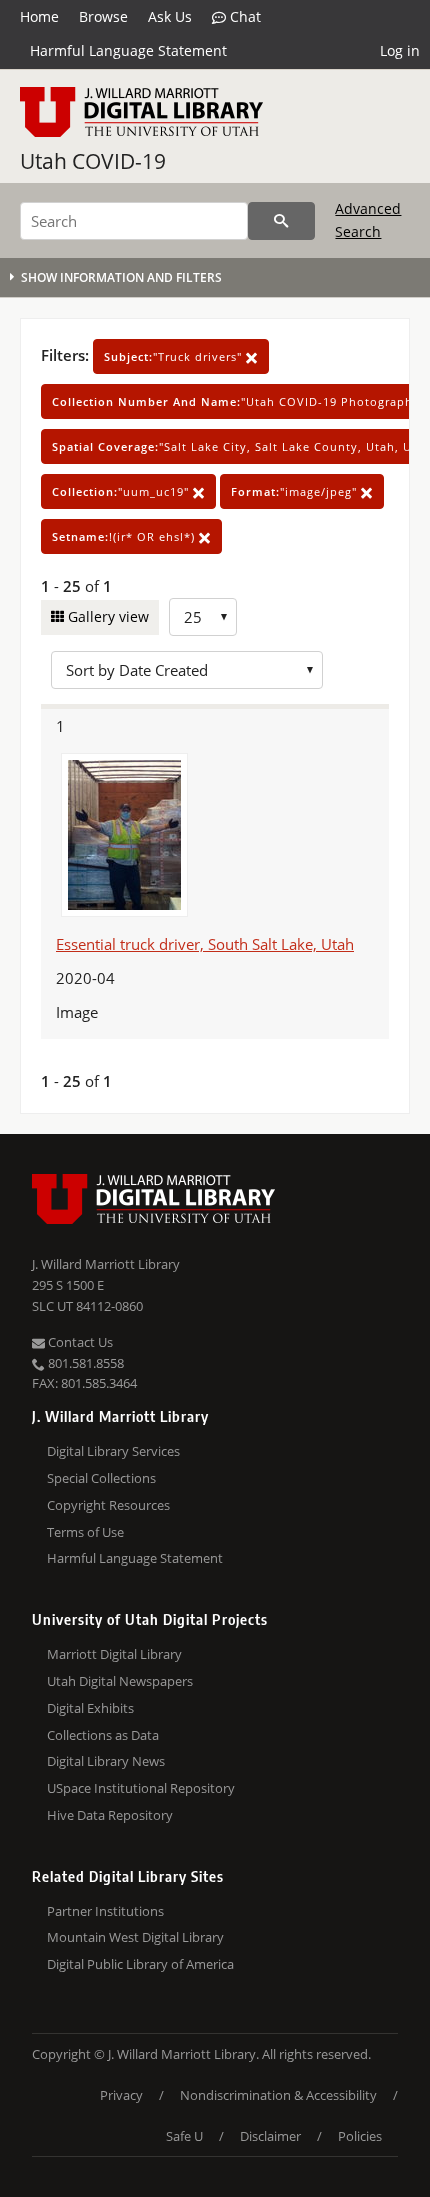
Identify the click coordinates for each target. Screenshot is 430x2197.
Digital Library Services (113, 1451)
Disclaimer (270, 2136)
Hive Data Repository (110, 1815)
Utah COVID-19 (93, 161)
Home (39, 16)
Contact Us (79, 1342)
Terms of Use (85, 1532)
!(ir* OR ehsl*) (125, 536)
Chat (243, 16)
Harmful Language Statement (128, 50)
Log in (400, 50)
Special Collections (101, 1478)
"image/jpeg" (296, 491)
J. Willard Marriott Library (106, 1264)
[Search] (281, 221)
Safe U (184, 2136)
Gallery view (106, 616)
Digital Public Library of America (140, 1964)
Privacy (121, 2095)
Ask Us (170, 16)
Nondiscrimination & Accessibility (278, 2095)
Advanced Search (368, 219)
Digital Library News (106, 1761)
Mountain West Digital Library (135, 1937)
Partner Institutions (105, 1911)
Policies (360, 2136)
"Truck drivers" (175, 356)
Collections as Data (103, 1735)
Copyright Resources (108, 1505)
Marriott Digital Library (114, 1654)
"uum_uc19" (122, 491)
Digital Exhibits (90, 1708)
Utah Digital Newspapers (120, 1681)
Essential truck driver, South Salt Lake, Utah (205, 944)
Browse (103, 16)
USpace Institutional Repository (141, 1788)
